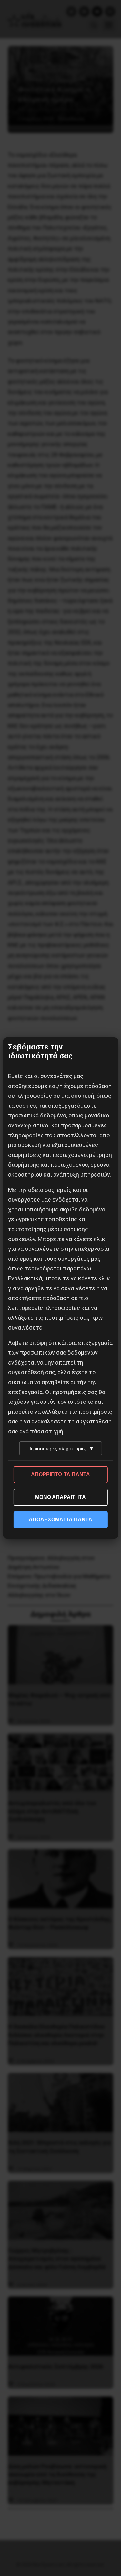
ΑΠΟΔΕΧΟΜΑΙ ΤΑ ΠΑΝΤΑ (60, 1520)
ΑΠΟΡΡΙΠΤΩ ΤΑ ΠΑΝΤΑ (60, 1475)
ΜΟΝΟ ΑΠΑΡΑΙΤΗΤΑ (60, 1497)
